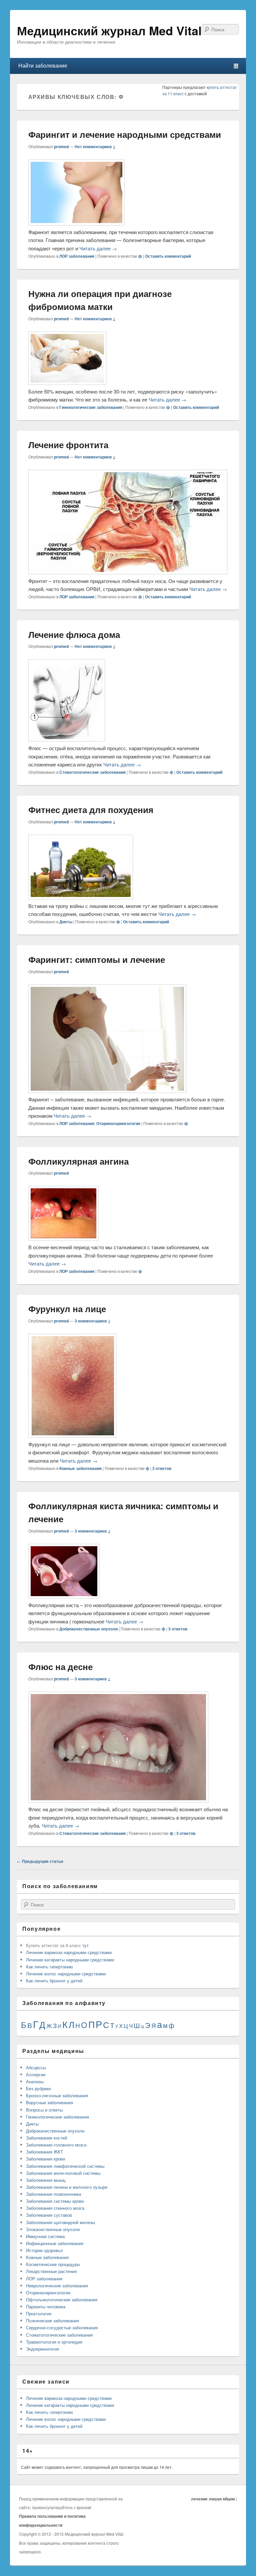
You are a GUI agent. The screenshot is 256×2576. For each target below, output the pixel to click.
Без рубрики (38, 2088)
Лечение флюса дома (74, 634)
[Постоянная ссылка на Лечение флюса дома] (67, 739)
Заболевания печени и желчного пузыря (67, 2187)
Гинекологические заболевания (91, 407)
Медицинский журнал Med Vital (109, 30)
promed (61, 146)
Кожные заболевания (80, 1468)
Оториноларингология (118, 1123)
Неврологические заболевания (57, 2286)
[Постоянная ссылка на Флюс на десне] (118, 1800)
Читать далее (98, 248)
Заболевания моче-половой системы (63, 2173)
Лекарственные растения (51, 2271)
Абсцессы (36, 2067)
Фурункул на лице (67, 1309)
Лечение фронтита (68, 445)
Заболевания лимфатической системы (65, 2166)
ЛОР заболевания (77, 256)
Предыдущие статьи (40, 1861)
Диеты (66, 922)
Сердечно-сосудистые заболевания (62, 2327)
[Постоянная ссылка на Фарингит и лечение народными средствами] (76, 223)
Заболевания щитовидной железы (60, 2222)
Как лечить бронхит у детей (54, 1981)
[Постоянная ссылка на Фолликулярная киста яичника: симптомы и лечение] (64, 1596)
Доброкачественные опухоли (88, 1629)
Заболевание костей (46, 2138)
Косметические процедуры (53, 2264)
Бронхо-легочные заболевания (57, 2095)
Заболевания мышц (46, 2180)
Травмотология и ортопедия (54, 2342)
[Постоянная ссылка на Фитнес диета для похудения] (81, 897)
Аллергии (36, 2074)
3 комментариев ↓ (93, 1321)
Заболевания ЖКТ (44, 2152)
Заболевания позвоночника (53, 2194)
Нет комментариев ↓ (95, 146)
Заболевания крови (45, 2159)
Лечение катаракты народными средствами (70, 1960)
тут (85, 1945)
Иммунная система (45, 2236)
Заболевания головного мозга (56, 2145)
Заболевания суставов (49, 2215)
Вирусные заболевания (49, 2102)
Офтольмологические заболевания (62, 2299)
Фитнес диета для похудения (91, 810)
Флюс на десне (60, 1667)
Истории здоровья (44, 2250)
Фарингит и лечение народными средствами (125, 134)
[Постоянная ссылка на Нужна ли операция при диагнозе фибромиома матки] (67, 383)
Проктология (39, 2313)
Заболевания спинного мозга (55, 2208)
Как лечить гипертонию (49, 1967)
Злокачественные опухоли (53, 2229)
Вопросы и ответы (44, 2110)
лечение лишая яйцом (213, 2499)
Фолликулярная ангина (78, 1161)
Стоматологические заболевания (92, 772)
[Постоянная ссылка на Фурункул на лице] (72, 1435)
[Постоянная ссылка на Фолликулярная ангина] (63, 1238)
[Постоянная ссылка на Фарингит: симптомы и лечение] (107, 1091)
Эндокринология (42, 2349)
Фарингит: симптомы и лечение (97, 959)
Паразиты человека (46, 2306)
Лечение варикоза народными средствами (69, 1952)
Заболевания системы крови (55, 2201)
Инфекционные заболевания (55, 2243)
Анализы (35, 2081)
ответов (162, 1468)
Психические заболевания (52, 2320)
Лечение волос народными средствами (66, 1974)
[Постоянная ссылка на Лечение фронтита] (128, 572)
